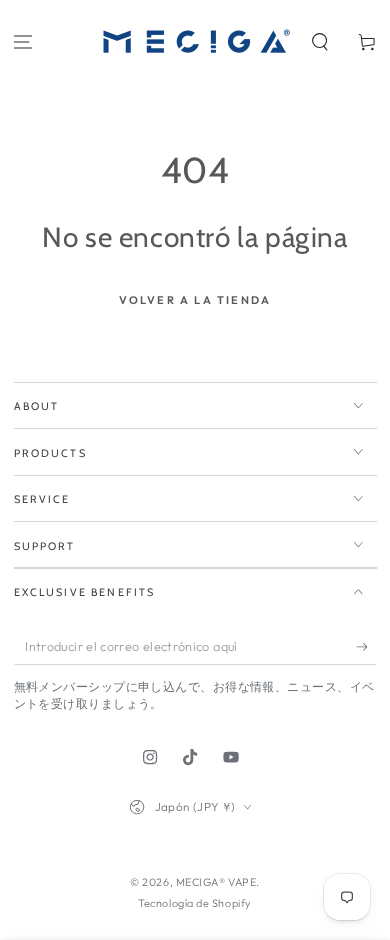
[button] (319, 42)
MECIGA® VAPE (216, 882)
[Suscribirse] (366, 647)
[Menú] (23, 42)
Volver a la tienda (195, 300)
